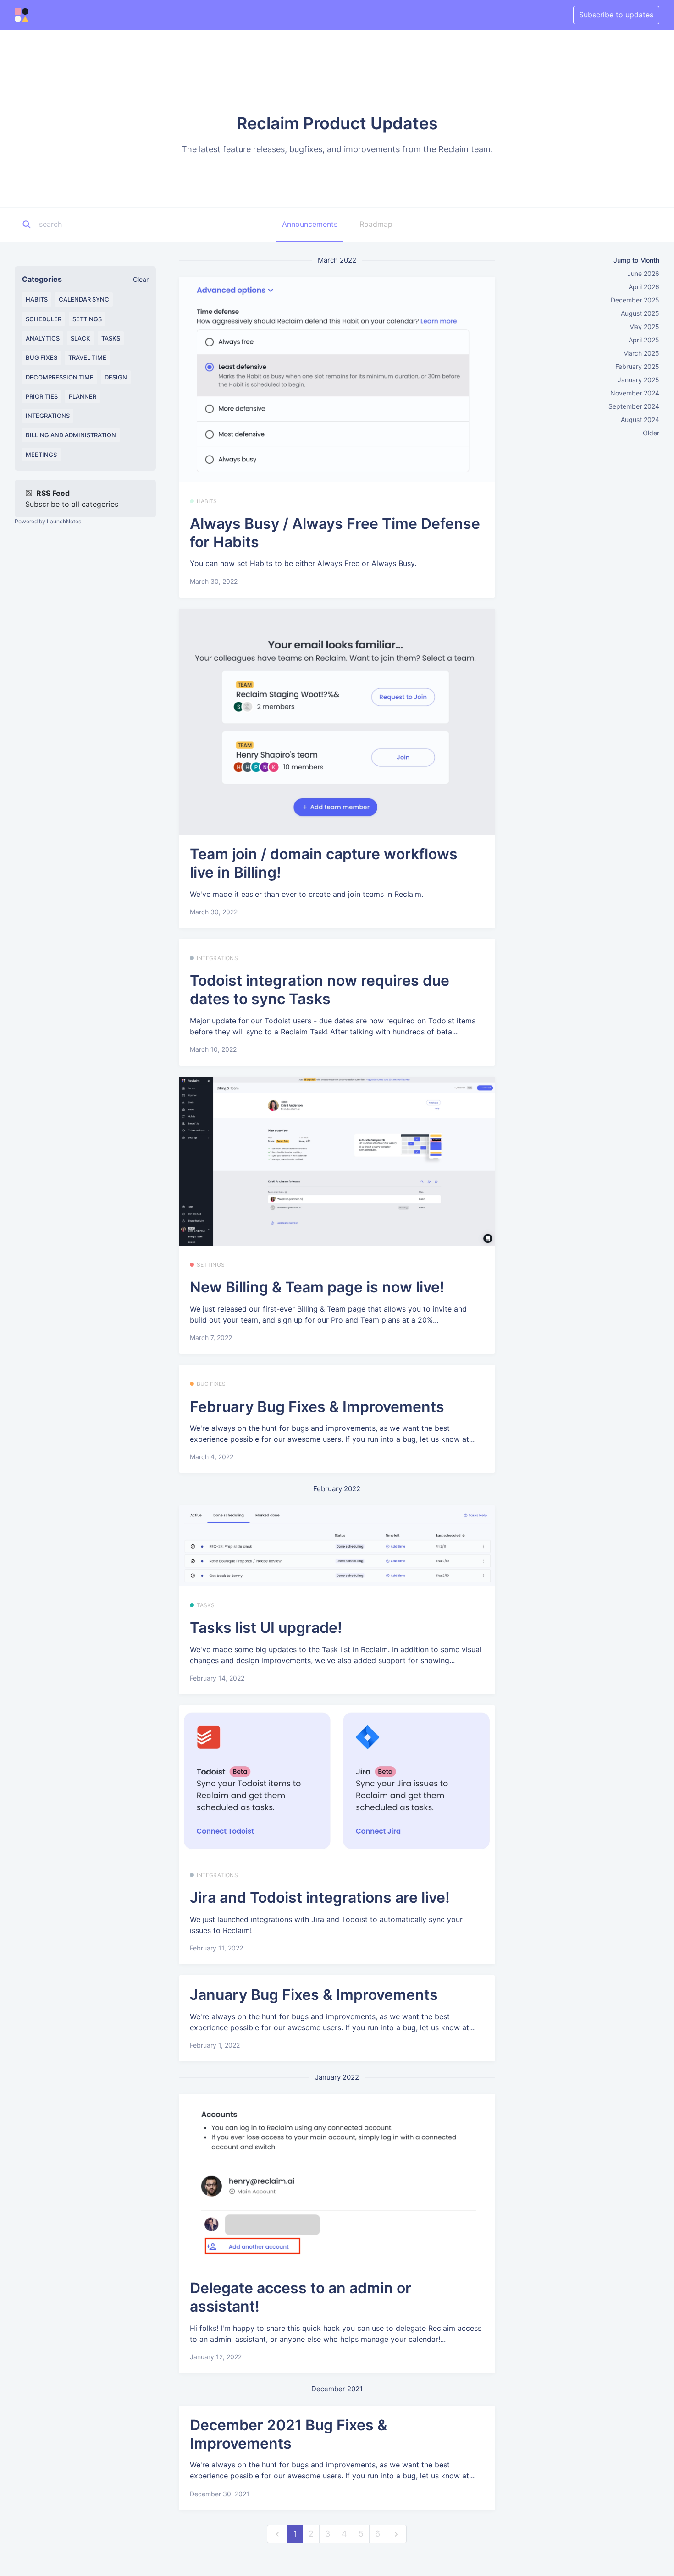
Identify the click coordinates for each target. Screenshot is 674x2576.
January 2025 (638, 380)
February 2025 (637, 366)
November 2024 (635, 393)
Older (651, 433)
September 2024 (634, 406)
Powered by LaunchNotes (48, 521)
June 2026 (643, 273)
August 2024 (640, 420)
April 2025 (644, 340)
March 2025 (641, 353)
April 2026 (644, 287)
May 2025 (644, 327)
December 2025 (635, 300)
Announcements (310, 224)
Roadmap (376, 224)
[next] (396, 2534)
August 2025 (640, 313)
